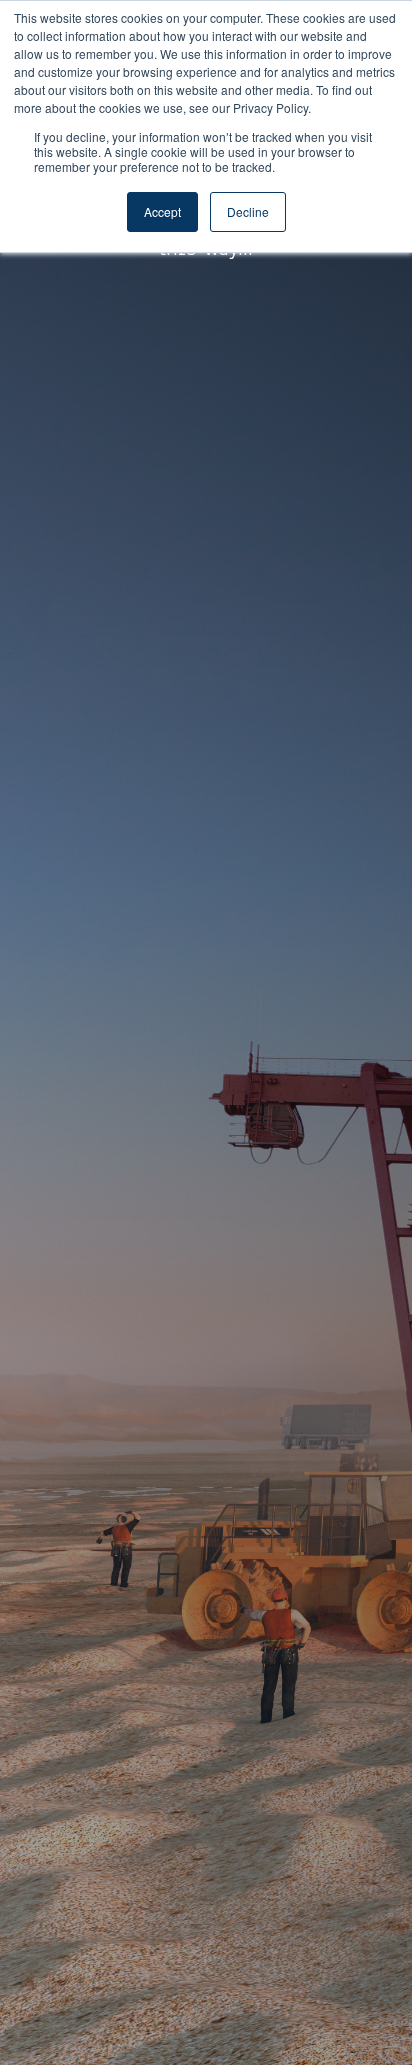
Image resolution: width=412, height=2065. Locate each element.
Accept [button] (162, 211)
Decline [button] (248, 211)
